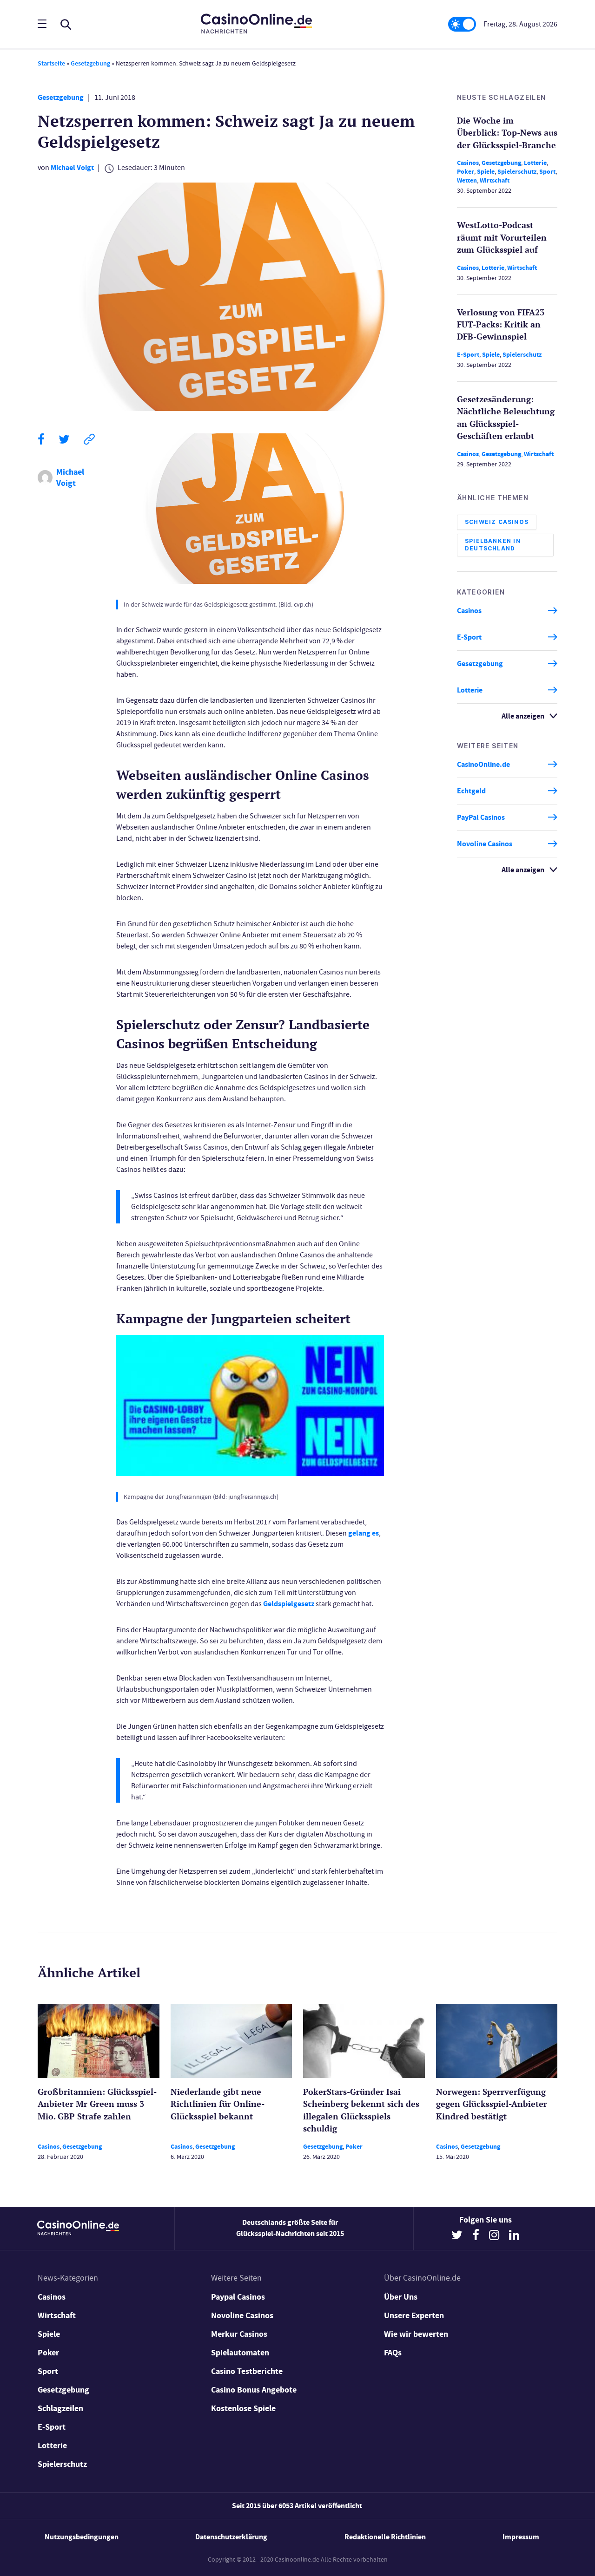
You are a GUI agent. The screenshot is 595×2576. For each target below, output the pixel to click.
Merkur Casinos (239, 2334)
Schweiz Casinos (497, 522)
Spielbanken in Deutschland (493, 545)
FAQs (393, 2353)
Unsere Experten (414, 2315)
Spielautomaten (240, 2353)
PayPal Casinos (481, 817)
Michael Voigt (72, 167)
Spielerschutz (517, 172)
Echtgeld (471, 791)
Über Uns (401, 2297)
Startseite (51, 63)
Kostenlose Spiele (243, 2408)
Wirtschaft (495, 180)
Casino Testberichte (247, 2371)
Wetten (467, 180)
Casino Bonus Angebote (254, 2390)
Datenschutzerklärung (231, 2537)
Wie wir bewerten (416, 2334)
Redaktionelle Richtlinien (385, 2537)
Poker (466, 172)
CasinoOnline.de (483, 764)
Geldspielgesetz (289, 1604)
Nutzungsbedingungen (82, 2537)
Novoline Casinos (485, 844)
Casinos (468, 163)
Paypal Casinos (238, 2297)
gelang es (364, 1533)
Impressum (521, 2537)
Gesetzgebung (90, 63)
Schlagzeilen (60, 2408)
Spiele (486, 172)
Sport (547, 172)
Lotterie (535, 163)
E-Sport (468, 355)
